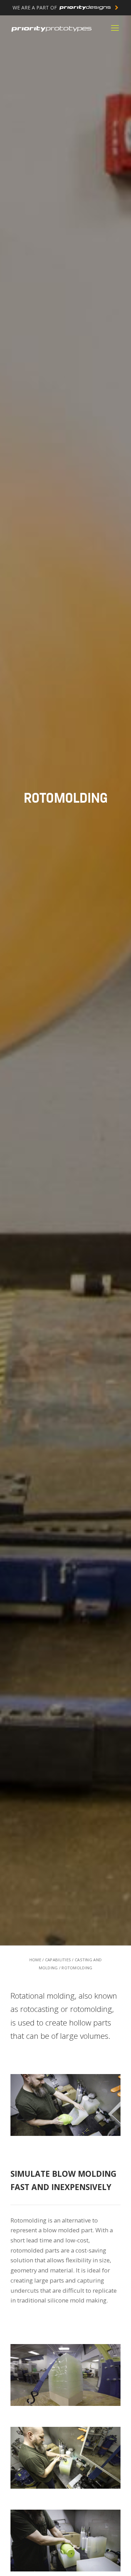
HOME (35, 1960)
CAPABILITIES (58, 1960)
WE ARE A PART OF (35, 8)
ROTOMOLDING (77, 1968)
